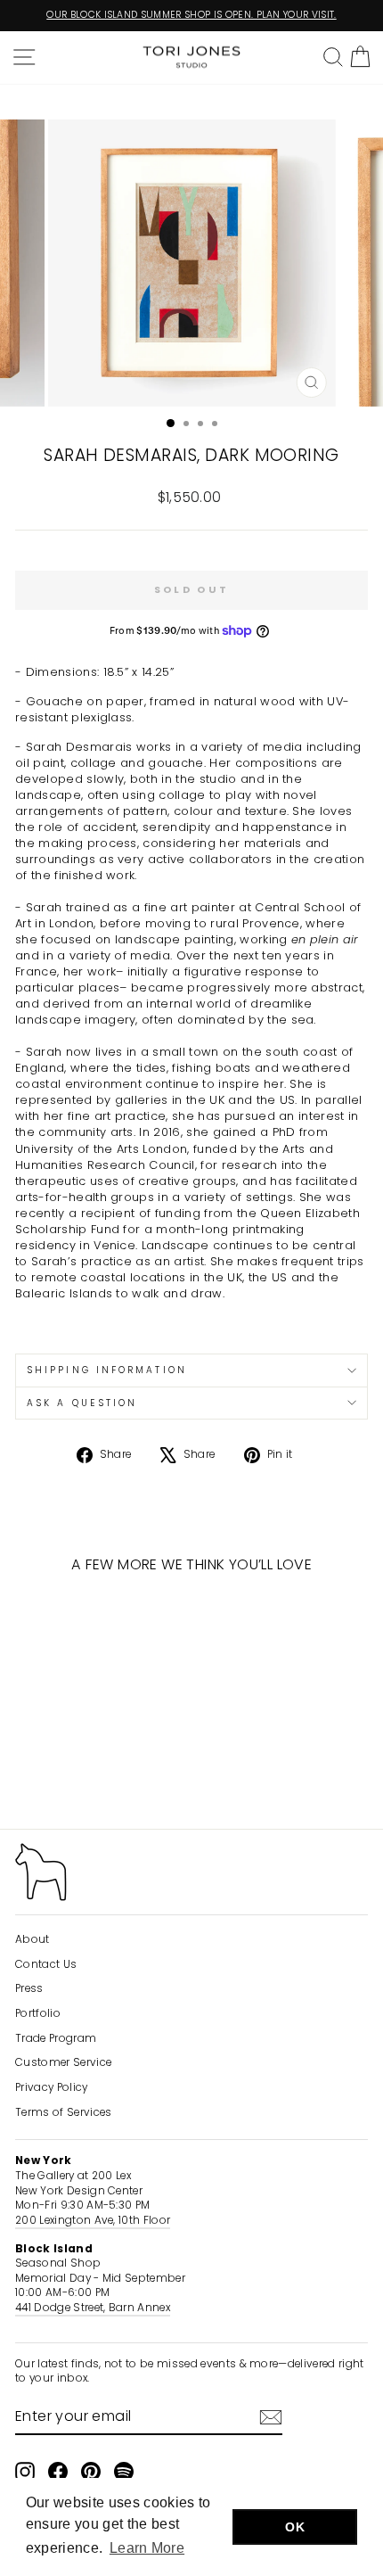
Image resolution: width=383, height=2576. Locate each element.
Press (29, 1988)
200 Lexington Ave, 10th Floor (93, 2220)
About (33, 1939)
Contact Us (46, 1964)
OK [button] (295, 2527)
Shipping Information (107, 1370)
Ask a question (82, 1403)
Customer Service (63, 2062)
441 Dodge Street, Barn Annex (93, 2308)
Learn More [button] (147, 2548)
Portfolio (38, 2013)
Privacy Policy (52, 2087)
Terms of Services (63, 2112)
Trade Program (56, 2038)
